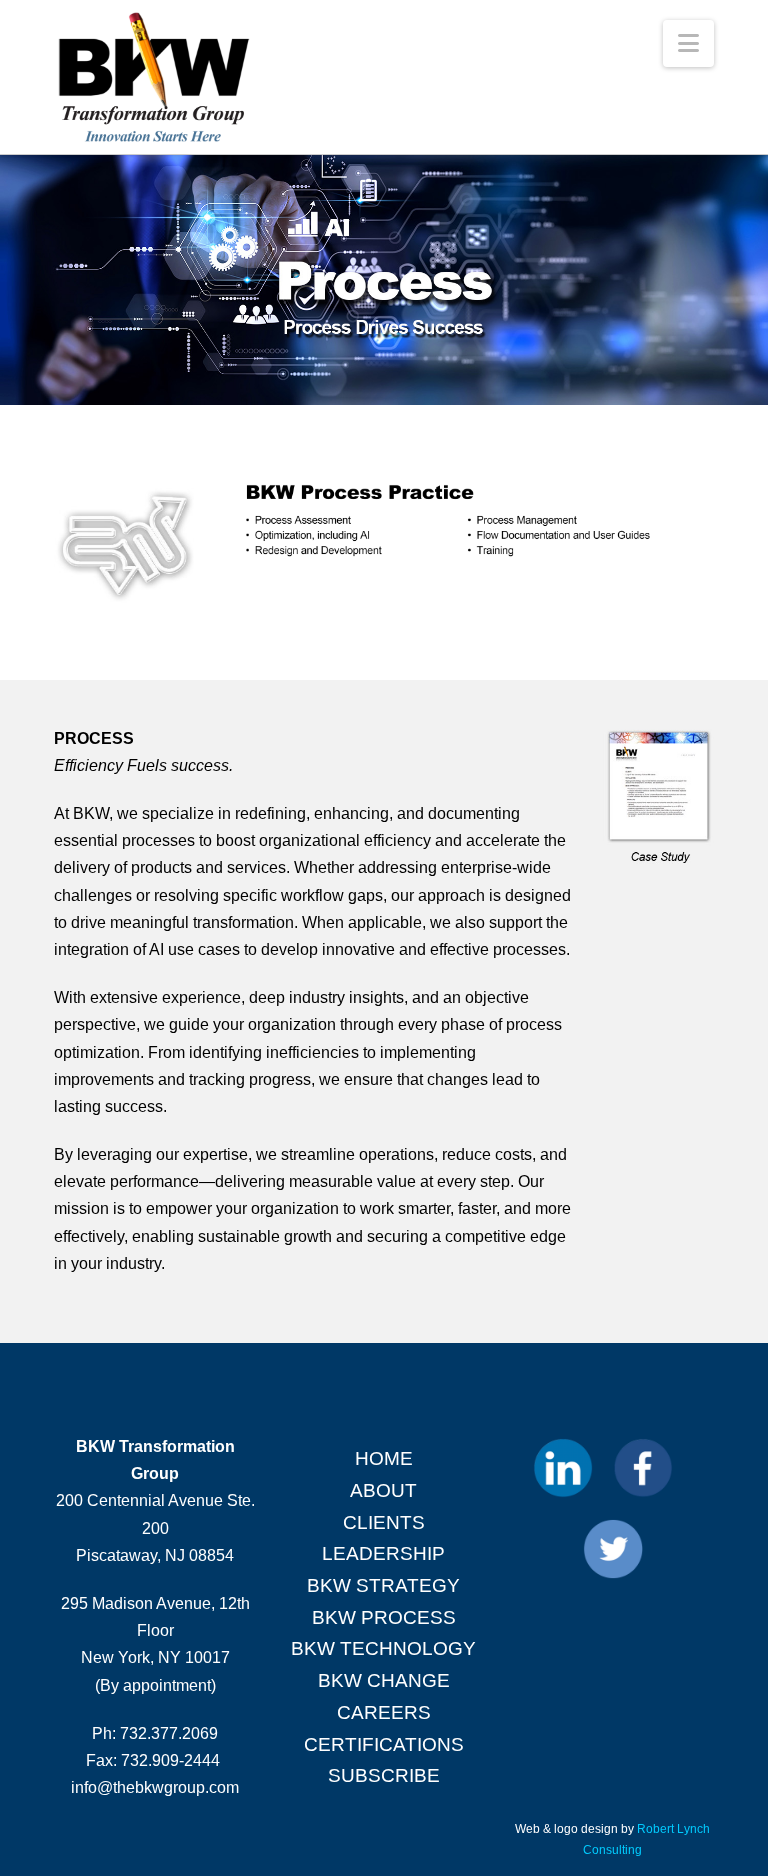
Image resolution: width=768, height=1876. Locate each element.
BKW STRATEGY (383, 1585)
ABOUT (383, 1490)
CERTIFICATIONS (384, 1744)
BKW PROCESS (384, 1617)
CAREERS (384, 1712)
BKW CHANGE (384, 1680)
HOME (384, 1458)
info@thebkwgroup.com (155, 1787)
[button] (688, 43)
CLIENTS (384, 1522)
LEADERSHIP (383, 1553)
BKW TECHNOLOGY (383, 1648)
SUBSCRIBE (384, 1775)
